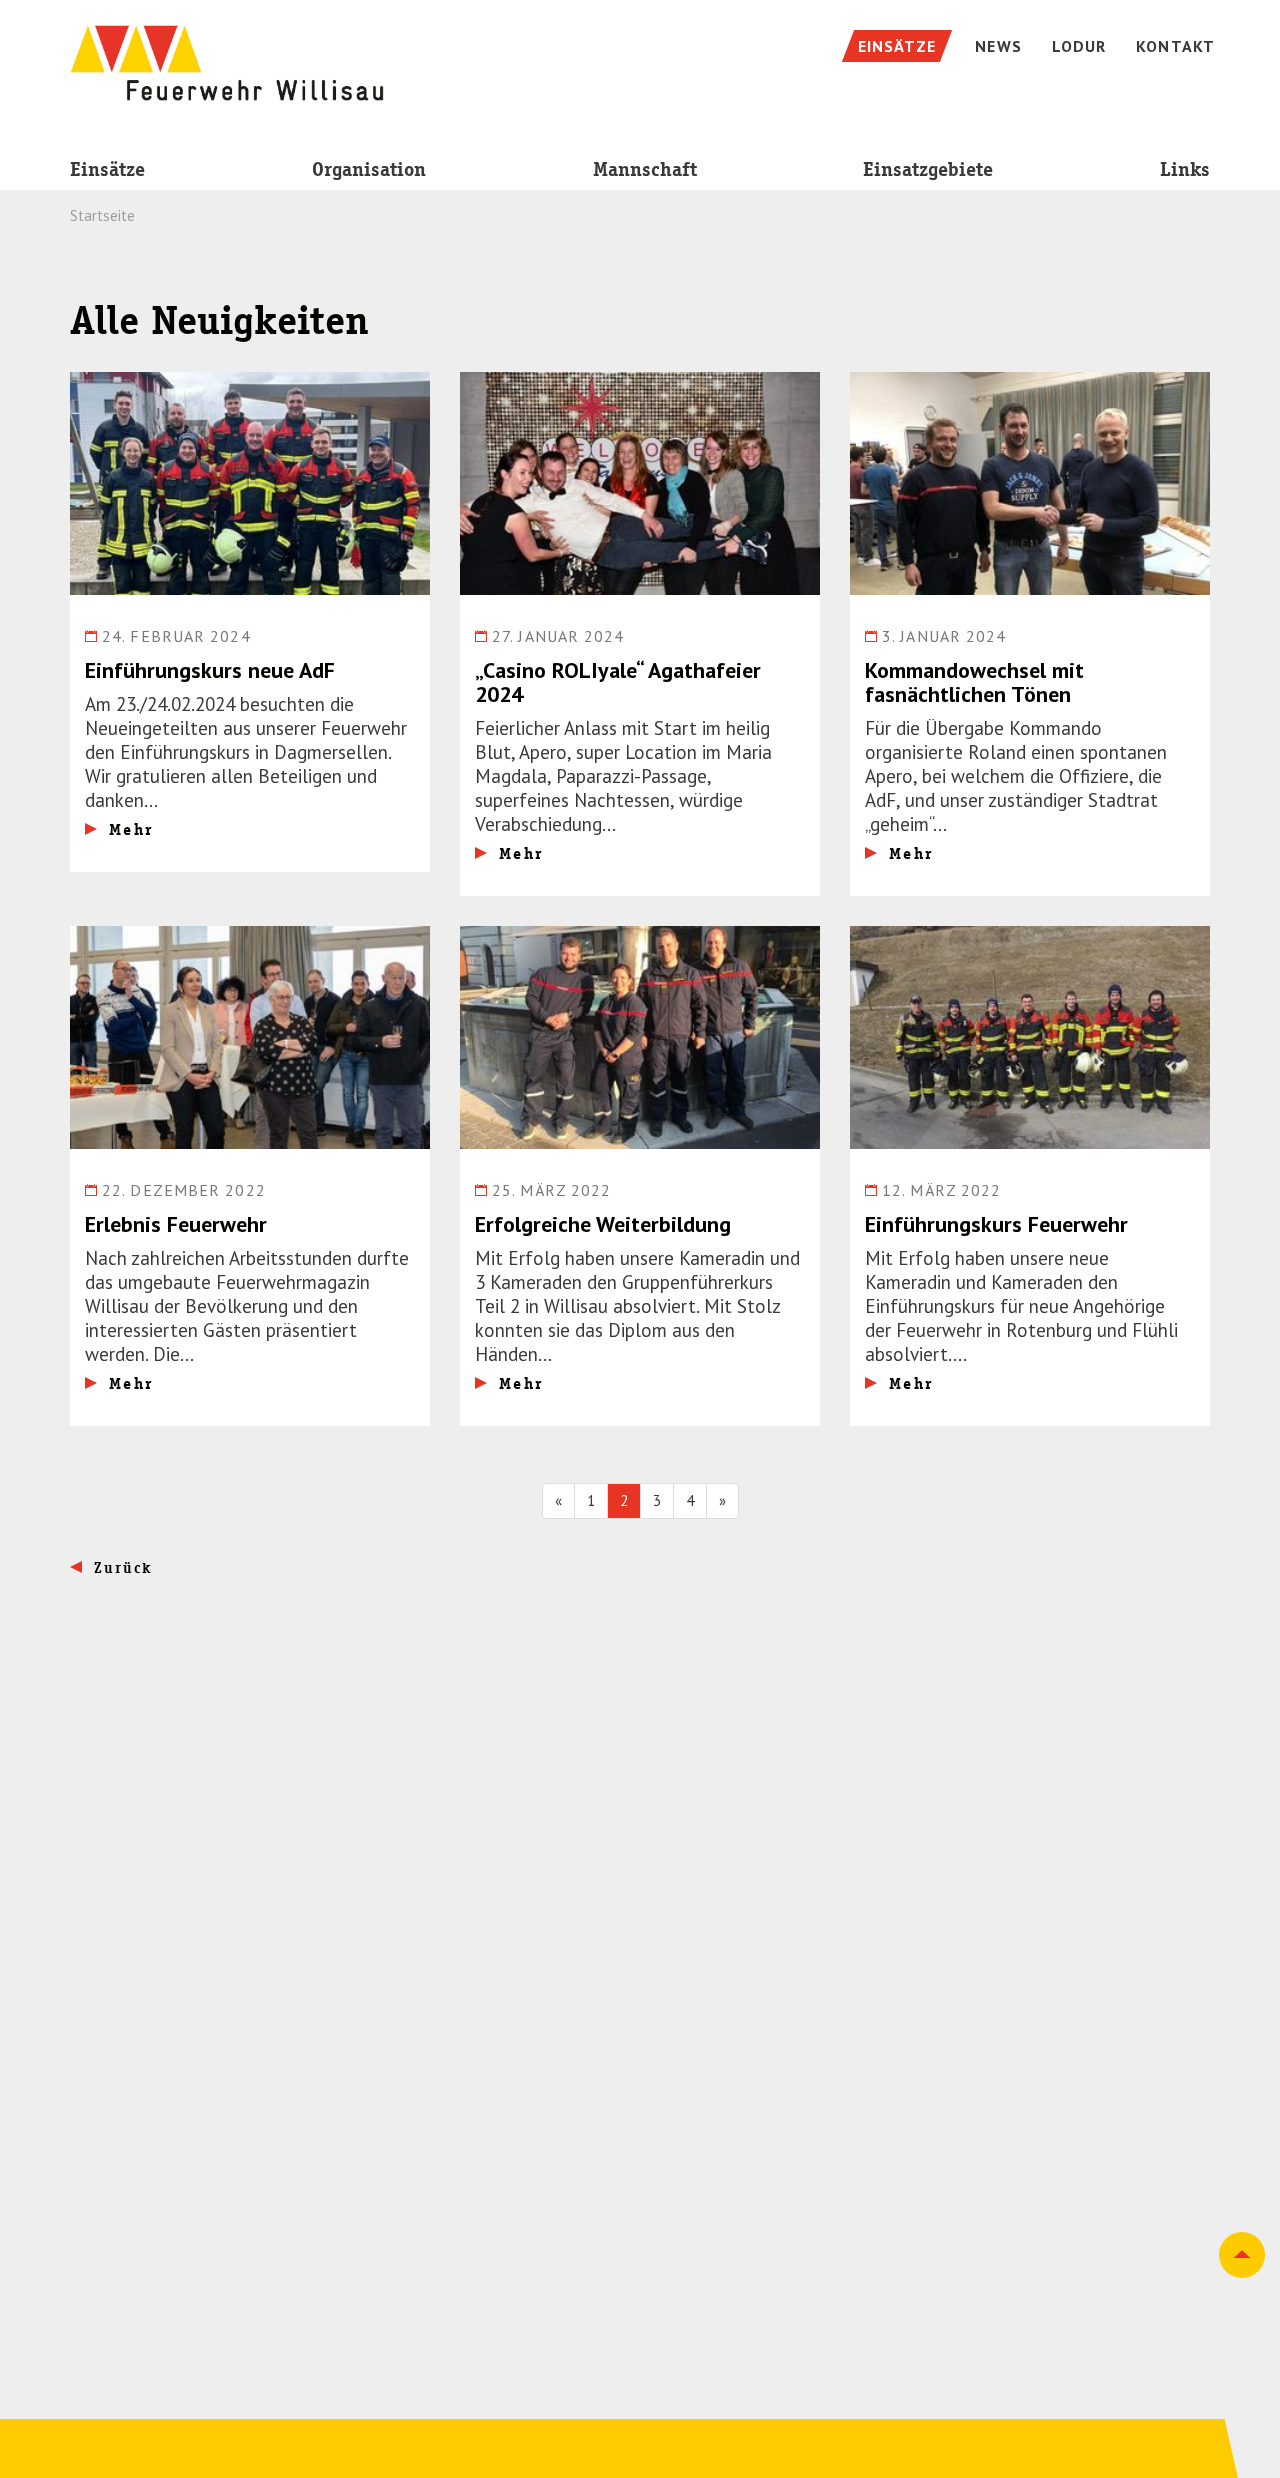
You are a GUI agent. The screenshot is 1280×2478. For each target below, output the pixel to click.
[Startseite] (227, 52)
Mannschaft (645, 169)
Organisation (369, 169)
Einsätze (107, 169)
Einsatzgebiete (928, 169)
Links (1185, 169)
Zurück (123, 1568)
